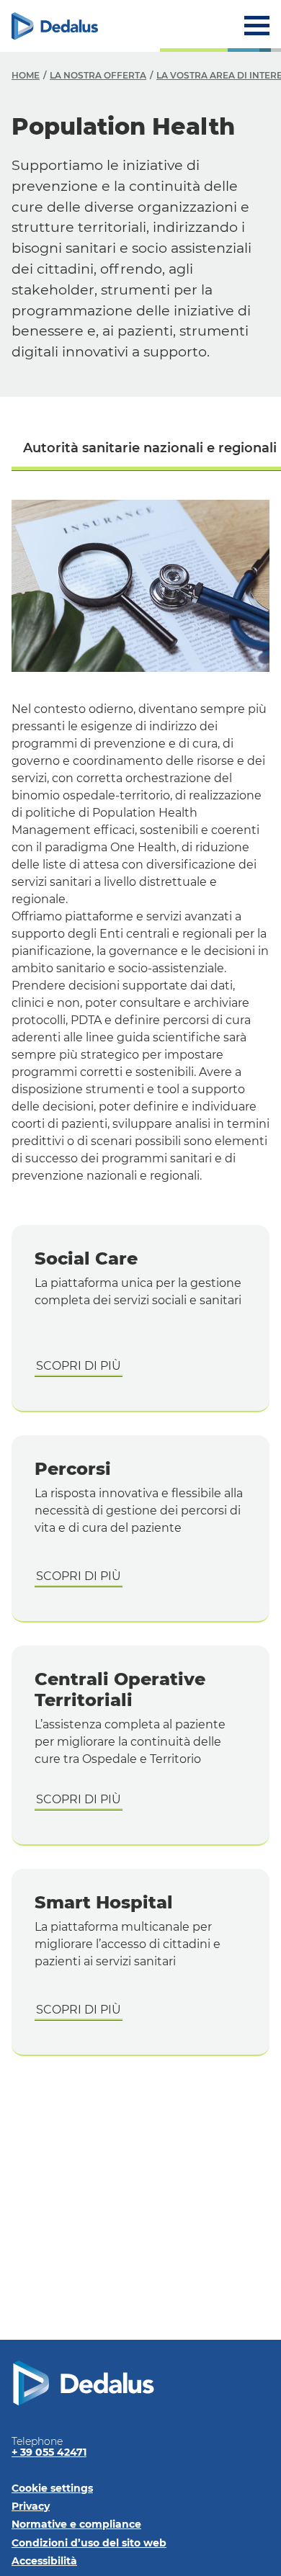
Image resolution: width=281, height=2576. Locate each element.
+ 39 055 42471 (49, 2452)
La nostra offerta (98, 75)
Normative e (76, 2524)
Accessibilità (44, 2561)
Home (26, 75)
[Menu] (257, 26)
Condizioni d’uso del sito (89, 2543)
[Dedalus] (55, 26)
